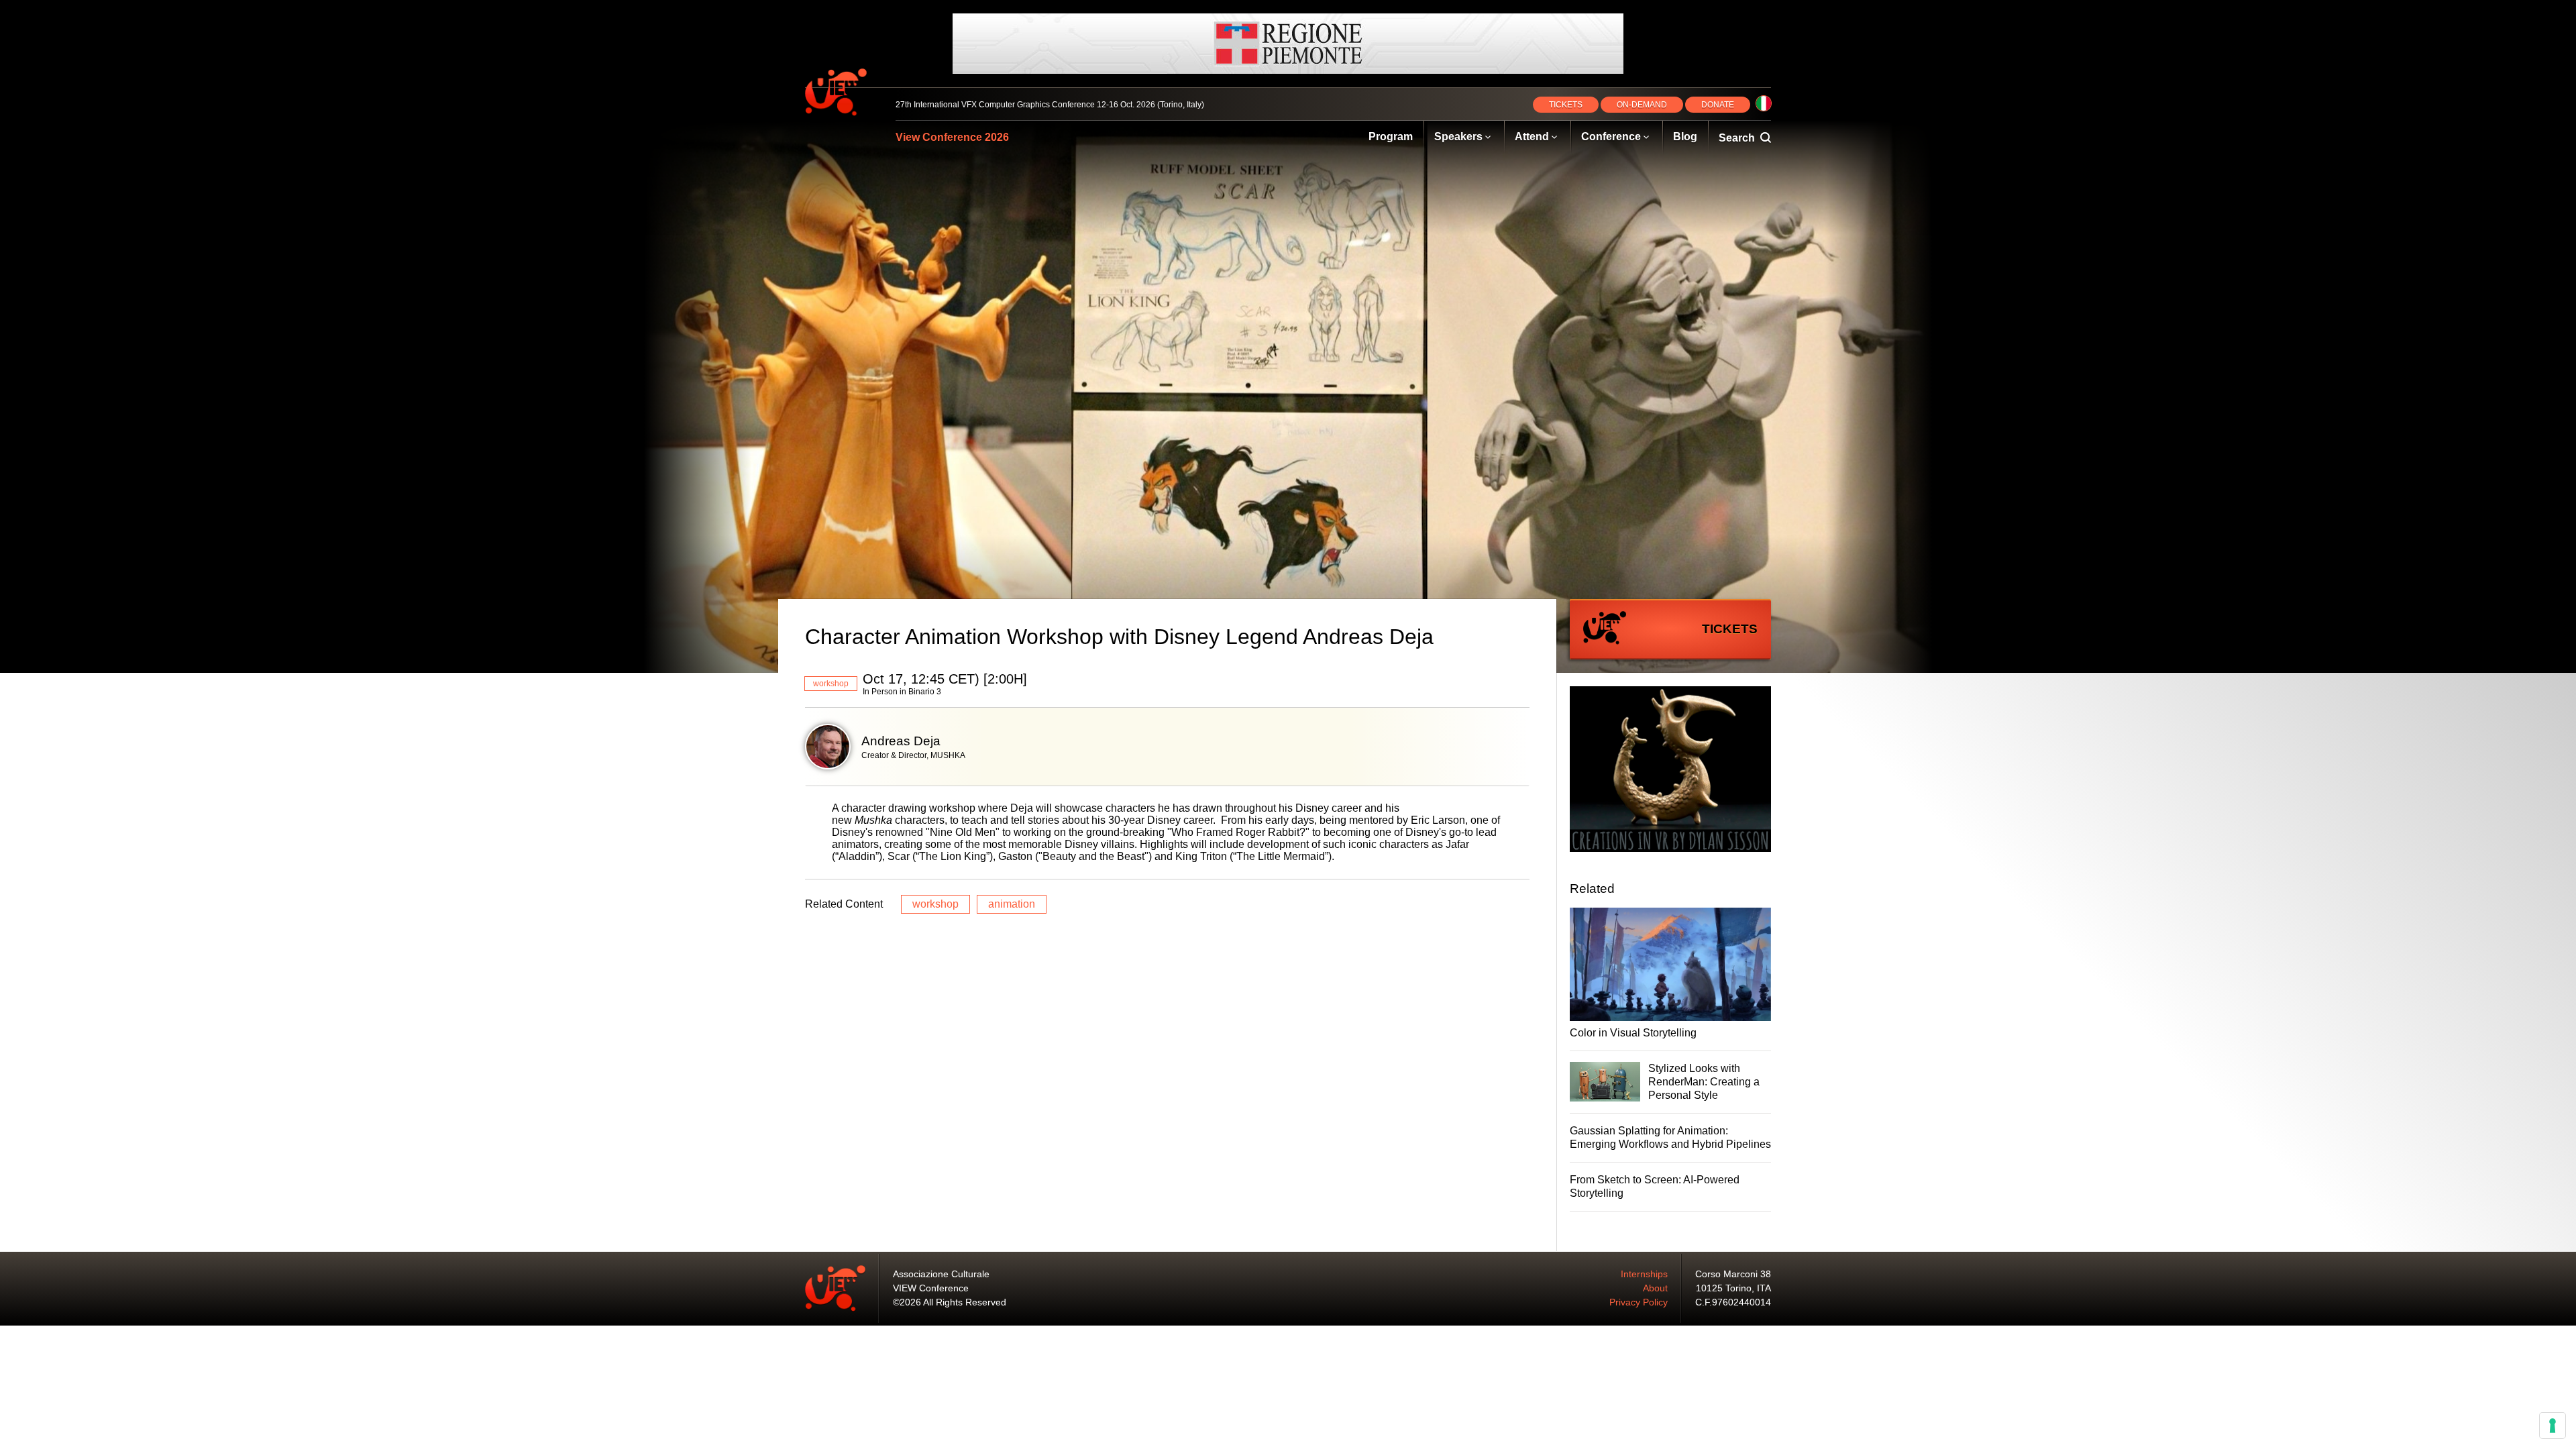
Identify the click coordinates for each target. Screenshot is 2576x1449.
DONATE (1718, 105)
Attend (1532, 137)
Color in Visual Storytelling (1633, 1033)
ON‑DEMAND (1642, 105)
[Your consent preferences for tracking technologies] (2553, 1426)
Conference (1611, 137)
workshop (831, 684)
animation (1012, 904)
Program (1391, 137)
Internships (1644, 1274)
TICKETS (1566, 105)
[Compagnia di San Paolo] (1288, 44)
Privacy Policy (1639, 1302)
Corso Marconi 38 (1733, 1274)
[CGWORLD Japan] (1670, 771)
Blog (1685, 137)
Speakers (1458, 137)
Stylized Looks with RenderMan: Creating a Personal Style (1704, 1082)
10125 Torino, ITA (1733, 1288)
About (1655, 1288)
